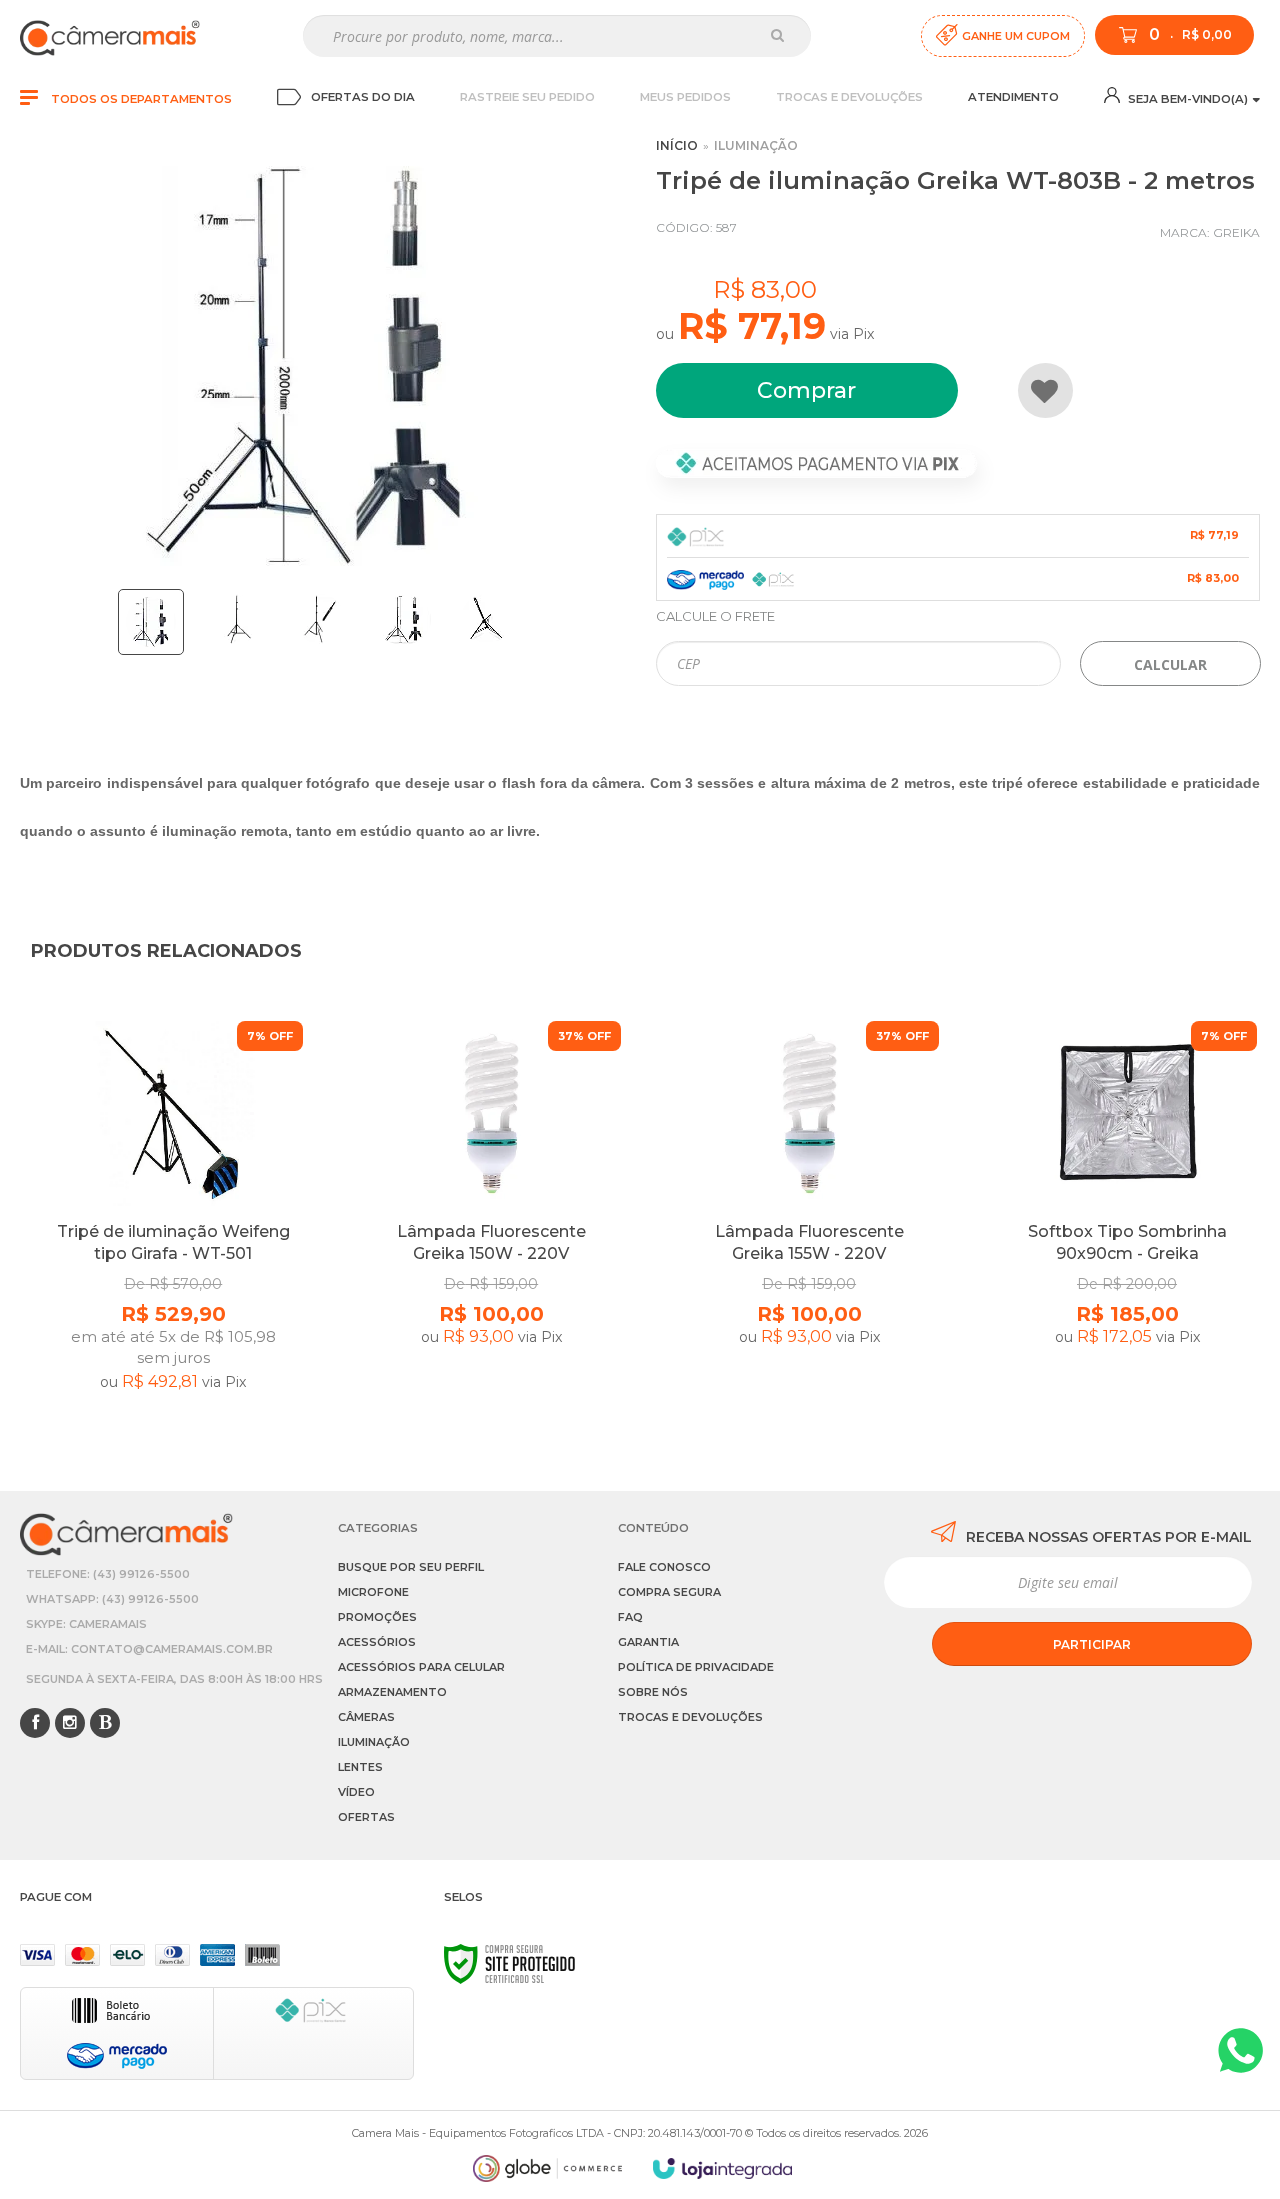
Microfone (373, 1592)
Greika (1236, 232)
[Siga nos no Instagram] (70, 1724)
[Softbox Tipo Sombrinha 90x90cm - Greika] (1127, 1226)
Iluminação (756, 145)
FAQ (630, 1617)
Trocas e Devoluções (849, 97)
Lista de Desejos (1045, 390)
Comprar (806, 390)
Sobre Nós (653, 1692)
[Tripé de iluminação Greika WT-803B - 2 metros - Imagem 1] (151, 622)
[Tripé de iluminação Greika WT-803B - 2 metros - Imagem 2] (237, 619)
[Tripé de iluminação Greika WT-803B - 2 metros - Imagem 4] (403, 619)
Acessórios (377, 1642)
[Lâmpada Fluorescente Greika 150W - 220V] (491, 1226)
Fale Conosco (664, 1567)
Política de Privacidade (696, 1667)
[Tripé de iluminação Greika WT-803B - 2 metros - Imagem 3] (320, 619)
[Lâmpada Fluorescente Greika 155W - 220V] (809, 1226)
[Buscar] (777, 35)
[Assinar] (1092, 1644)
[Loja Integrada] (723, 2168)
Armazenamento (392, 1692)
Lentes (360, 1767)
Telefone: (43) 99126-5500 (108, 1574)
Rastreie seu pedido (527, 97)
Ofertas (366, 1817)
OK (1170, 663)
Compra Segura (669, 1592)
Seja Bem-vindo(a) (1186, 99)
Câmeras (366, 1717)
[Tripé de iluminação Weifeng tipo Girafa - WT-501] (173, 1226)
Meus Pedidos (685, 97)
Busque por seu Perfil (411, 1567)
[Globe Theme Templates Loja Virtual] (548, 2168)
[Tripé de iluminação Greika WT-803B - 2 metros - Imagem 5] (486, 619)
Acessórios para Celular (421, 1667)
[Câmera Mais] (110, 36)
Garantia (648, 1642)
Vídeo (356, 1792)
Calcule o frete (715, 616)
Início (677, 145)
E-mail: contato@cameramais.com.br (149, 1649)
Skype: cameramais (86, 1624)
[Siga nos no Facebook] (35, 1724)
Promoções (377, 1617)
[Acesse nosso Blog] (105, 1724)
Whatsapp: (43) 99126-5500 (112, 1599)
